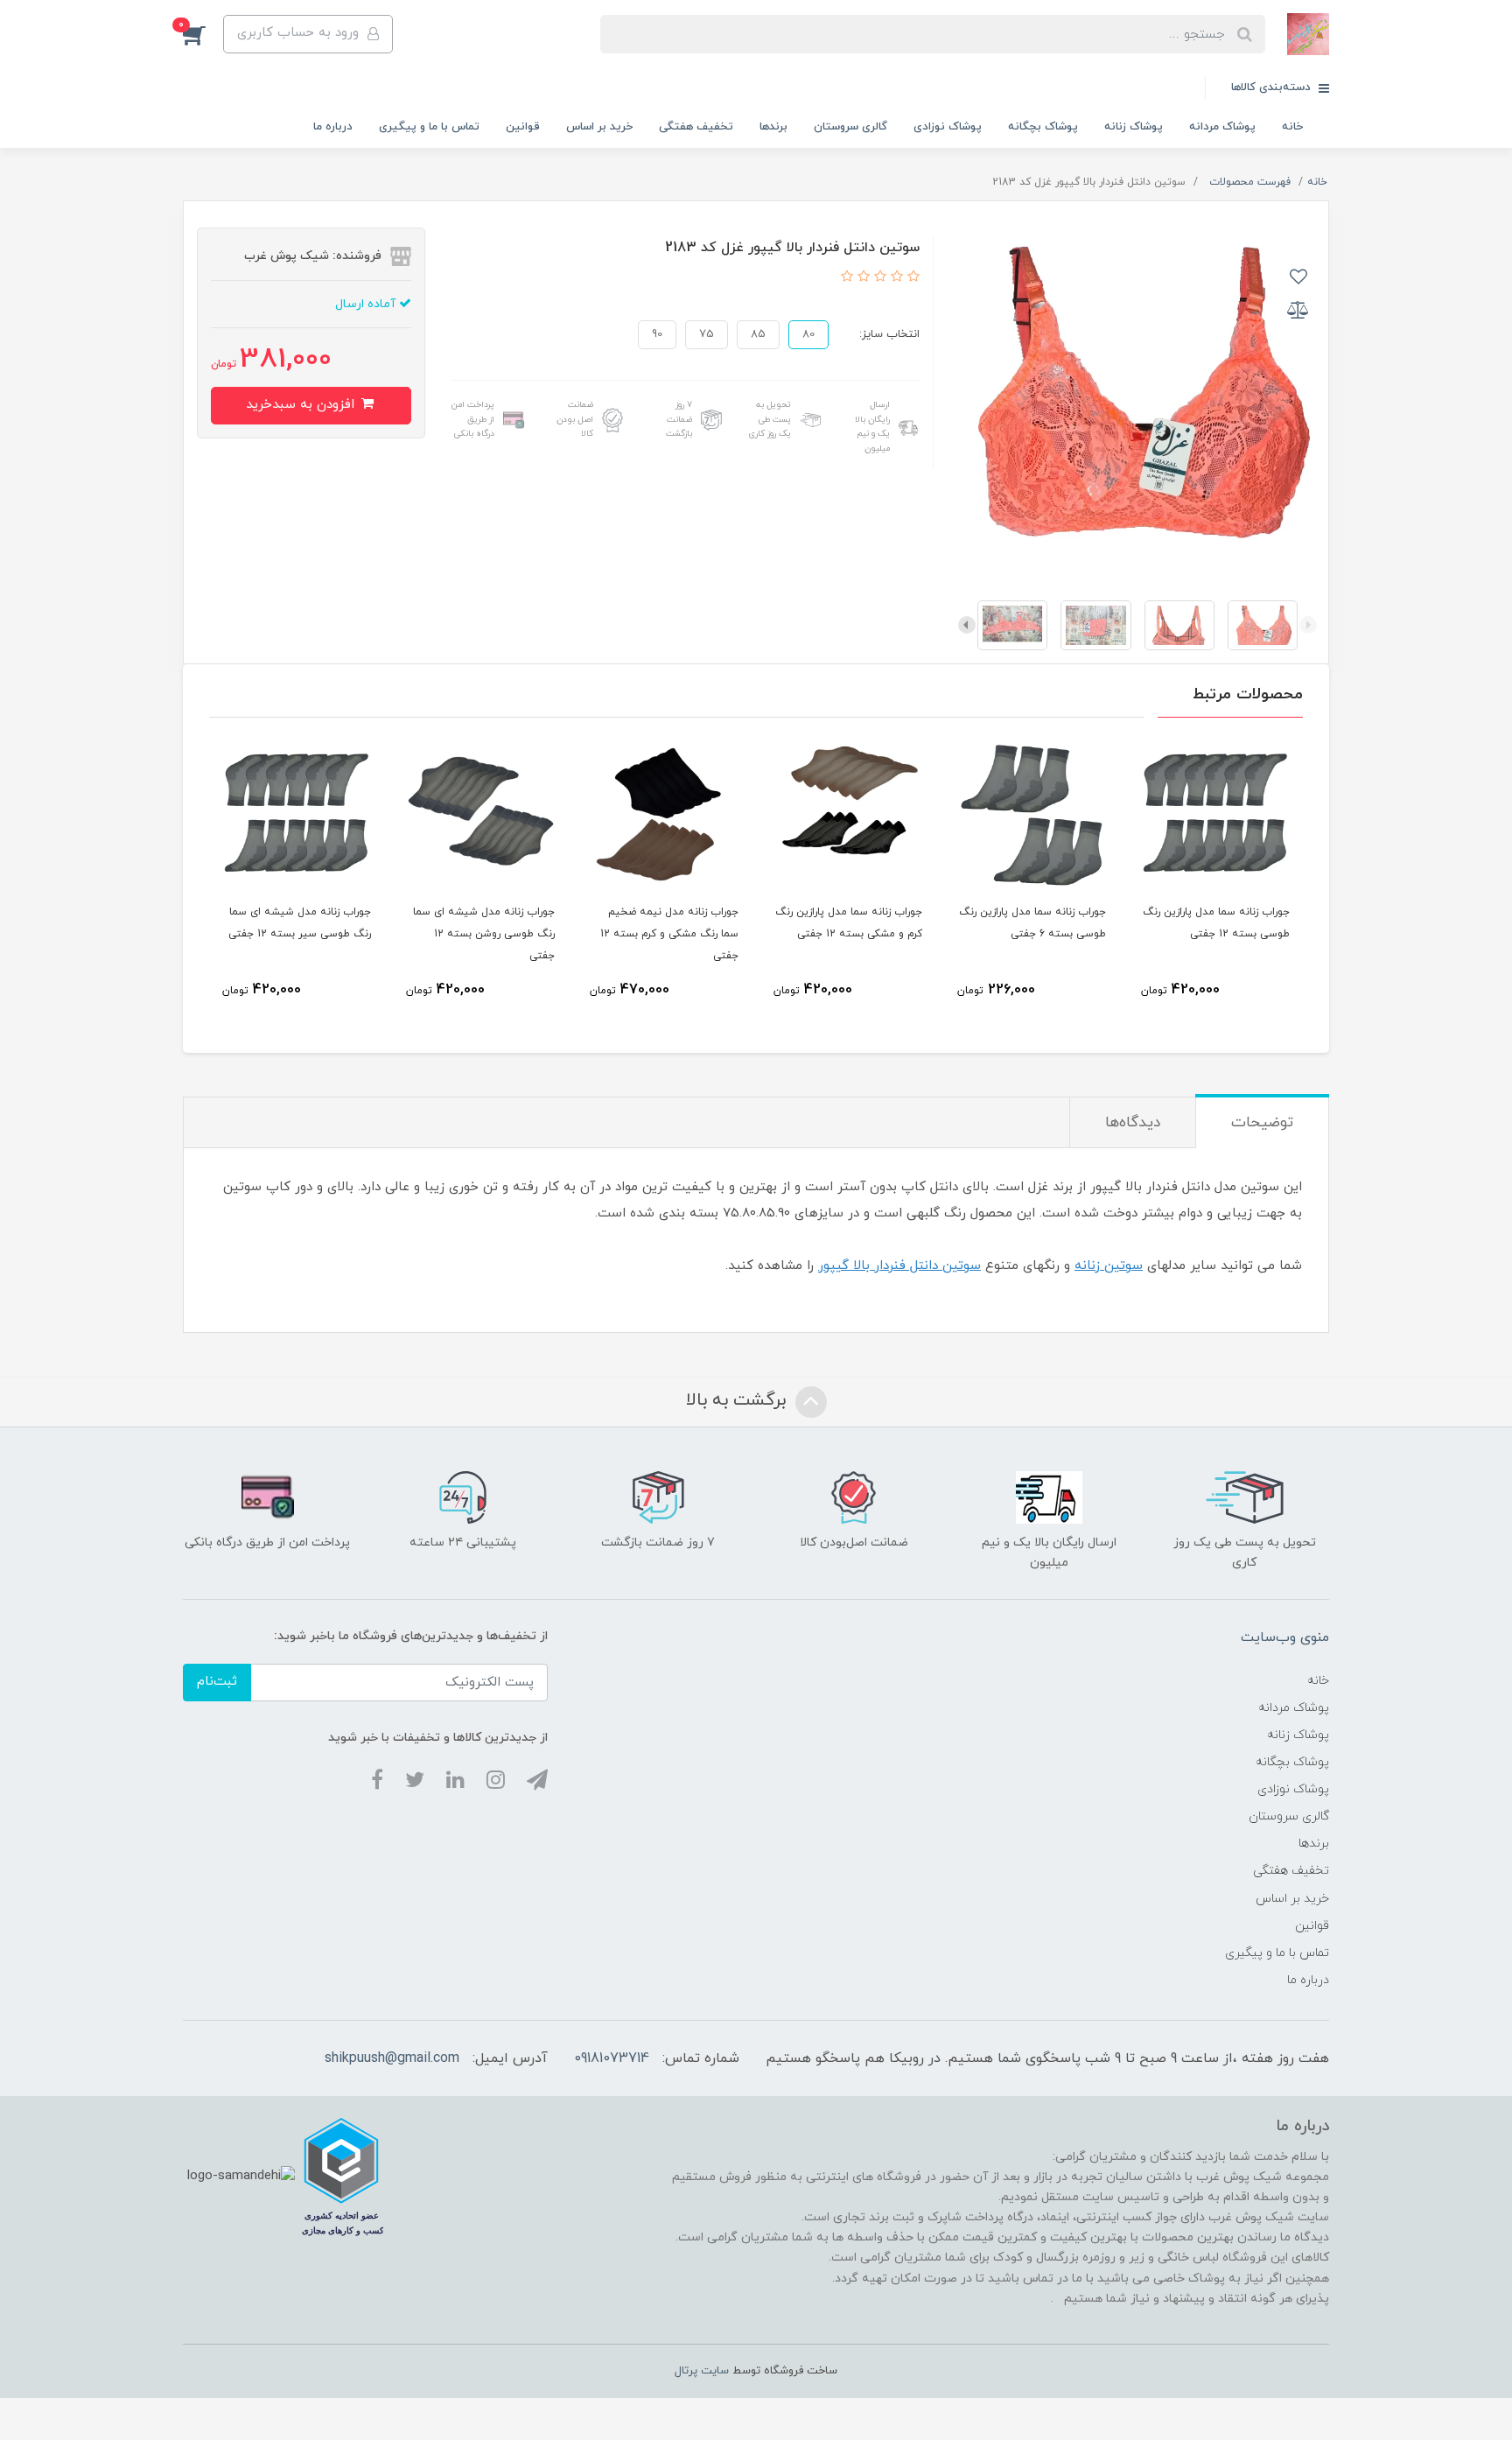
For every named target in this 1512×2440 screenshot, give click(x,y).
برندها (773, 127)
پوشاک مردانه (1222, 127)
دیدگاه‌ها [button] (1133, 1123)
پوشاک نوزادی (948, 127)
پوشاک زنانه (1134, 127)
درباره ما (333, 127)
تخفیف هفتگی (696, 127)
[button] (203, 34)
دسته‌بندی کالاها (1273, 88)
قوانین (523, 127)
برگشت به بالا (738, 1400)
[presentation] (1308, 625)
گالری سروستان (850, 127)
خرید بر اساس (599, 127)
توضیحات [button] (1262, 1123)
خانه (1292, 127)
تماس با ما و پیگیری (429, 127)
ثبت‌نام (217, 1682)
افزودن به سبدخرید (302, 405)
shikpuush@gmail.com (392, 2058)
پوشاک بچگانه (1043, 127)
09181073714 (612, 2058)
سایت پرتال (702, 2371)
